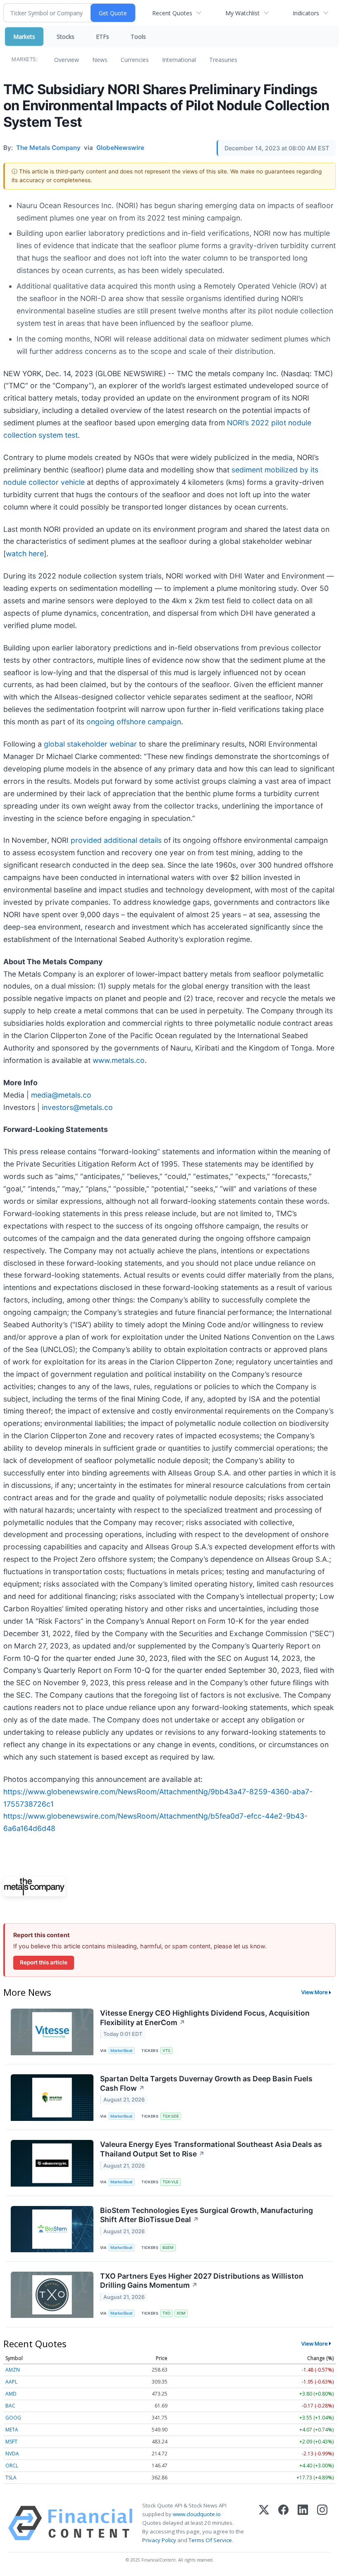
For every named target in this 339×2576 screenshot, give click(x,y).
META (12, 2430)
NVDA (12, 2454)
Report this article (44, 1962)
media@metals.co (61, 1095)
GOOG (13, 2418)
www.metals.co (119, 1060)
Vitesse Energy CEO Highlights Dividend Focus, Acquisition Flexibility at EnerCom (205, 2018)
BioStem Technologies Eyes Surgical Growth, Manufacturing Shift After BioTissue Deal (207, 2215)
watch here (25, 554)
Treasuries (223, 60)
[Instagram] (322, 2523)
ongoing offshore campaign (134, 722)
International (179, 60)
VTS (166, 2051)
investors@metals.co (77, 1107)
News (100, 60)
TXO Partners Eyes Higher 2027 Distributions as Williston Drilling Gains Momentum (202, 2281)
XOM (181, 2313)
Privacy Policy (159, 2540)
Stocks (66, 37)
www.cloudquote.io (197, 2514)
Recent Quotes (172, 13)
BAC (10, 2406)
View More (315, 1992)
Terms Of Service (210, 2540)
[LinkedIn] (303, 2523)
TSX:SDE (171, 2116)
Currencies (135, 60)
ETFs (103, 37)
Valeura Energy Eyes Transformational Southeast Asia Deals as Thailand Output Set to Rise (211, 2149)
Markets (24, 37)
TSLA (11, 2478)
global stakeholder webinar (90, 744)
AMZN (13, 2370)
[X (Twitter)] (264, 2523)
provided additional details (116, 840)
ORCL (12, 2466)
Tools (138, 37)
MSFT (11, 2442)
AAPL (11, 2382)
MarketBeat (122, 2051)
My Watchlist (242, 13)
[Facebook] (283, 2523)
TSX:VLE (171, 2182)
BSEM (168, 2247)
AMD (11, 2394)
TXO (166, 2313)
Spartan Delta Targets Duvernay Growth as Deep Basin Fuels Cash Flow (206, 2083)
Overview (67, 60)
